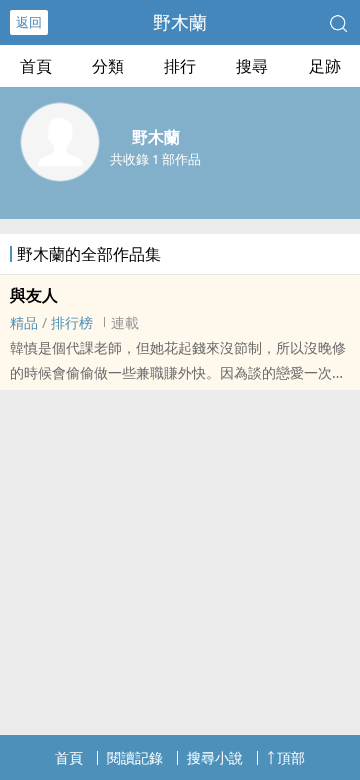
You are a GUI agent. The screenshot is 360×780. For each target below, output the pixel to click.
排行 (180, 66)
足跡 (325, 66)
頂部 (291, 757)
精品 (24, 322)
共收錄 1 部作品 (155, 159)
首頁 (36, 66)
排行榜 (72, 322)
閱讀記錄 (135, 757)
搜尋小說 (215, 757)
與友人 (34, 295)
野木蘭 (180, 22)
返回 (29, 22)
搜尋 (252, 66)
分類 (108, 66)
